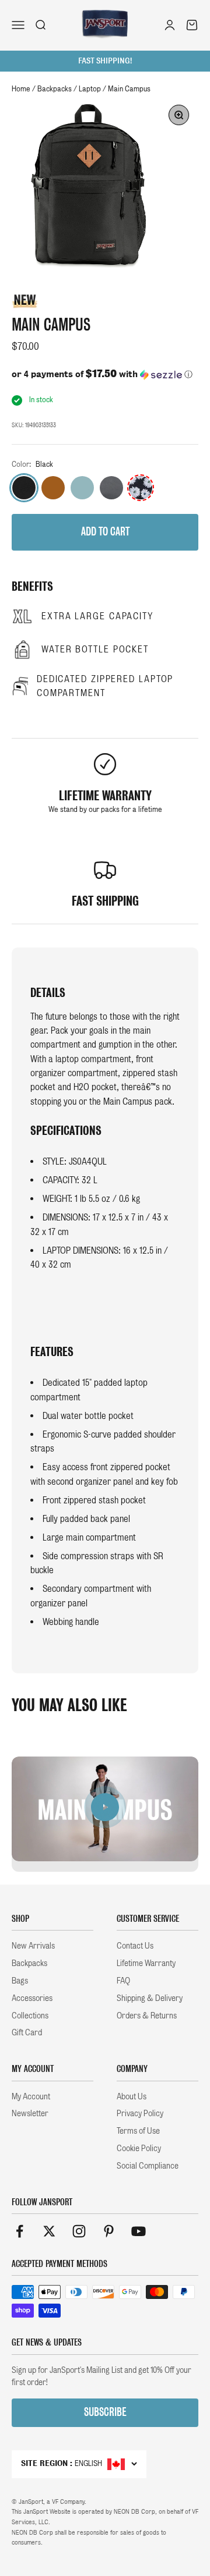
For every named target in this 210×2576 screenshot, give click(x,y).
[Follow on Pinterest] (109, 2231)
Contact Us (135, 1946)
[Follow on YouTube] (139, 2231)
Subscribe (105, 2412)
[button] (105, 374)
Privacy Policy (140, 2113)
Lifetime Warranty (146, 1963)
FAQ (123, 1981)
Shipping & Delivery (150, 1998)
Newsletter (30, 2113)
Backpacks (55, 89)
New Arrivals (33, 1946)
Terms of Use (138, 2131)
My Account (31, 2096)
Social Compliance (148, 2166)
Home (21, 89)
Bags (20, 1981)
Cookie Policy (139, 2148)
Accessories (32, 1998)
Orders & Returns (147, 2016)
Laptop (90, 89)
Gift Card (27, 2032)
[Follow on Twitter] (49, 2231)
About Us (132, 2096)
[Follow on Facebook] (20, 2231)
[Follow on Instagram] (79, 2231)
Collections (30, 2016)
